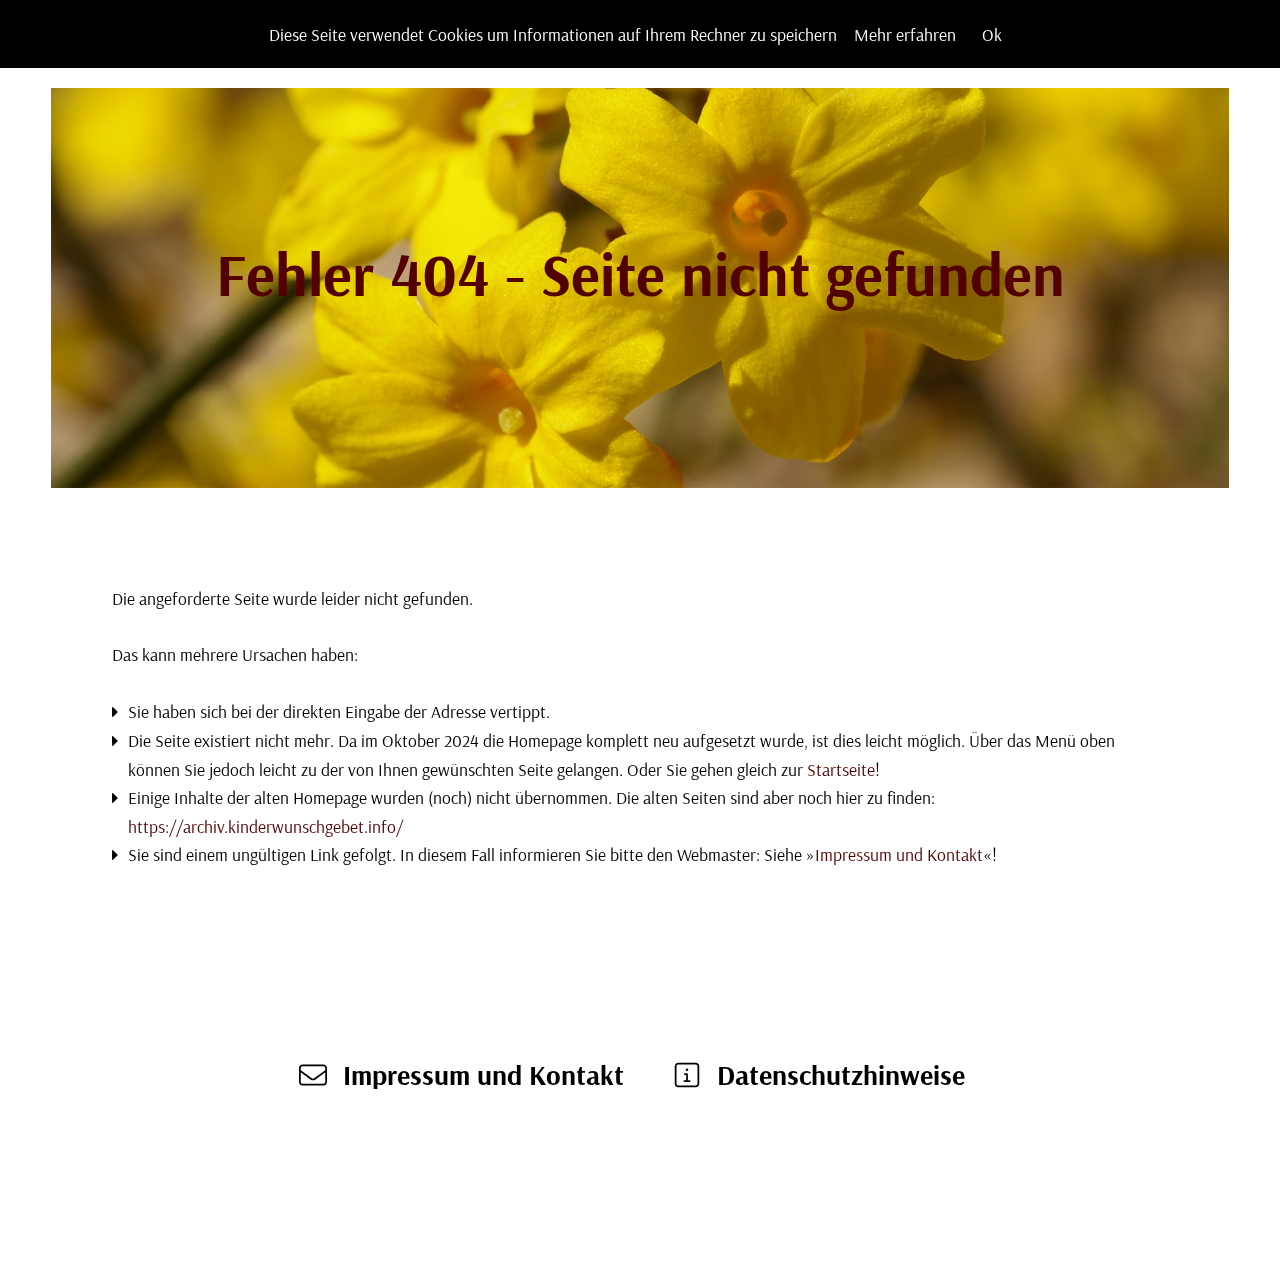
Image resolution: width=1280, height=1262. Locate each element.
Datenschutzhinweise (841, 1074)
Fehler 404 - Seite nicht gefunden (640, 273)
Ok (992, 34)
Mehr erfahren (905, 34)
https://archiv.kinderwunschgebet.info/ (265, 826)
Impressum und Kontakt (899, 854)
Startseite (841, 769)
